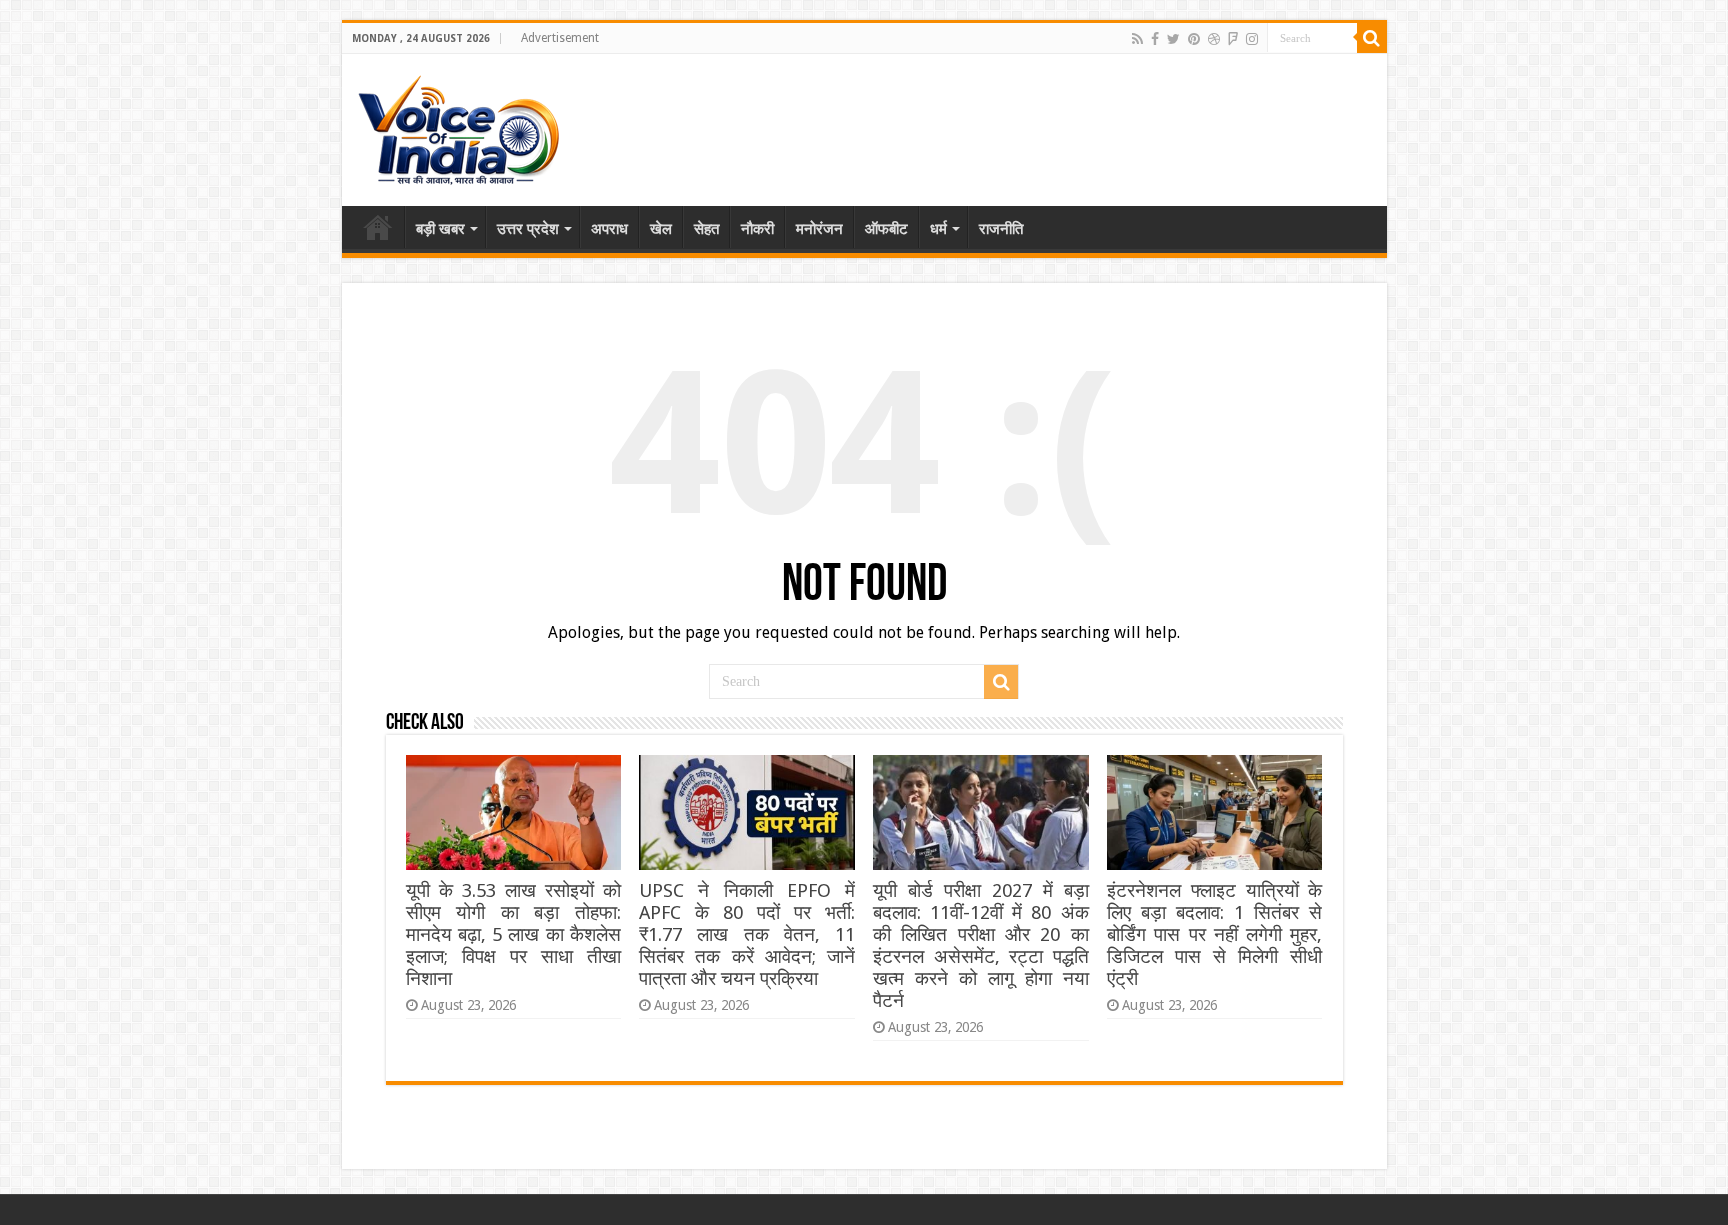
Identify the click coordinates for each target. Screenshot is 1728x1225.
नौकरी (757, 229)
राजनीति (1001, 229)
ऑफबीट (886, 229)
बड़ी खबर (440, 229)
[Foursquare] (1233, 39)
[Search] (1372, 38)
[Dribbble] (1214, 39)
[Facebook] (1155, 39)
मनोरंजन (819, 229)
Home (378, 227)
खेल (661, 229)
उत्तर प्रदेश (528, 229)
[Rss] (1137, 39)
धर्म (938, 229)
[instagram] (1252, 39)
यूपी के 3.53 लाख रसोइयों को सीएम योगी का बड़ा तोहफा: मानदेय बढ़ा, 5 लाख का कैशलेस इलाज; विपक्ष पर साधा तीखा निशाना (513, 934)
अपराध (609, 229)
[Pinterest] (1194, 39)
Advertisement (560, 38)
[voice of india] (458, 126)
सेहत (706, 229)
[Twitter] (1173, 39)
